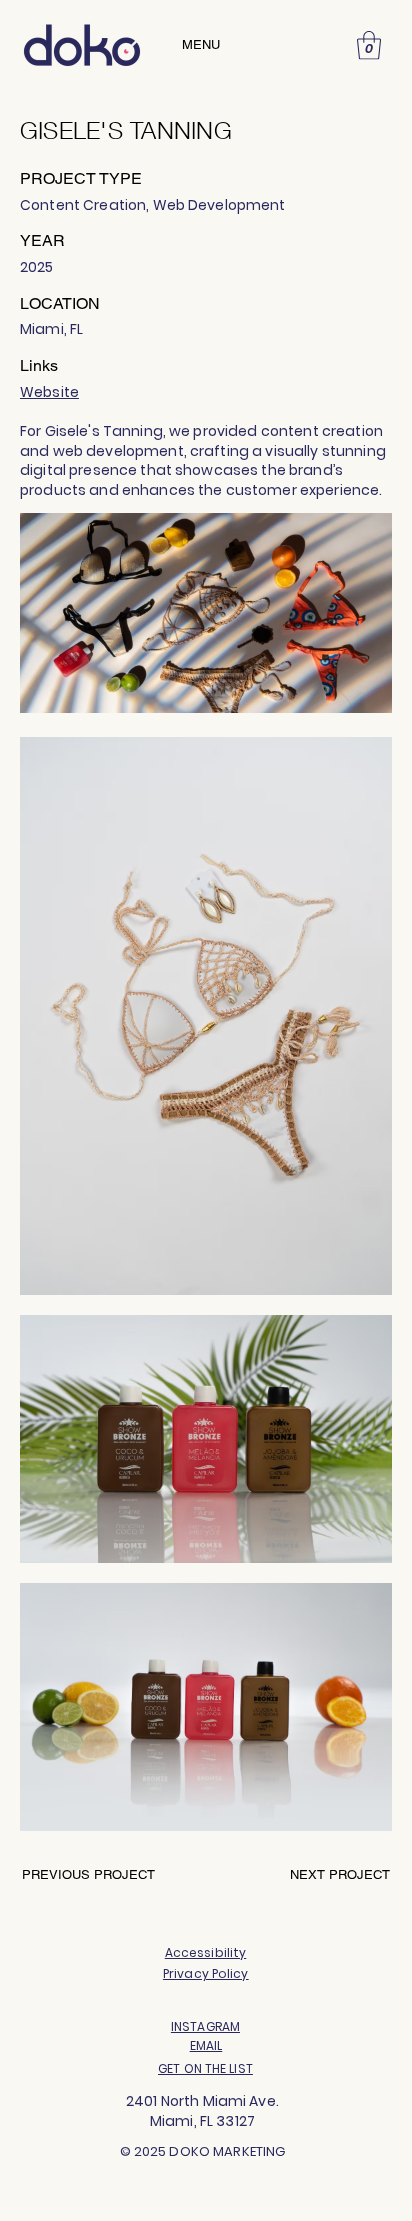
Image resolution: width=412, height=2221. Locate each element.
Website (49, 392)
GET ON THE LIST (205, 2068)
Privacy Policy (206, 1973)
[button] (369, 45)
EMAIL (206, 2045)
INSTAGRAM (205, 2026)
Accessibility (206, 1952)
